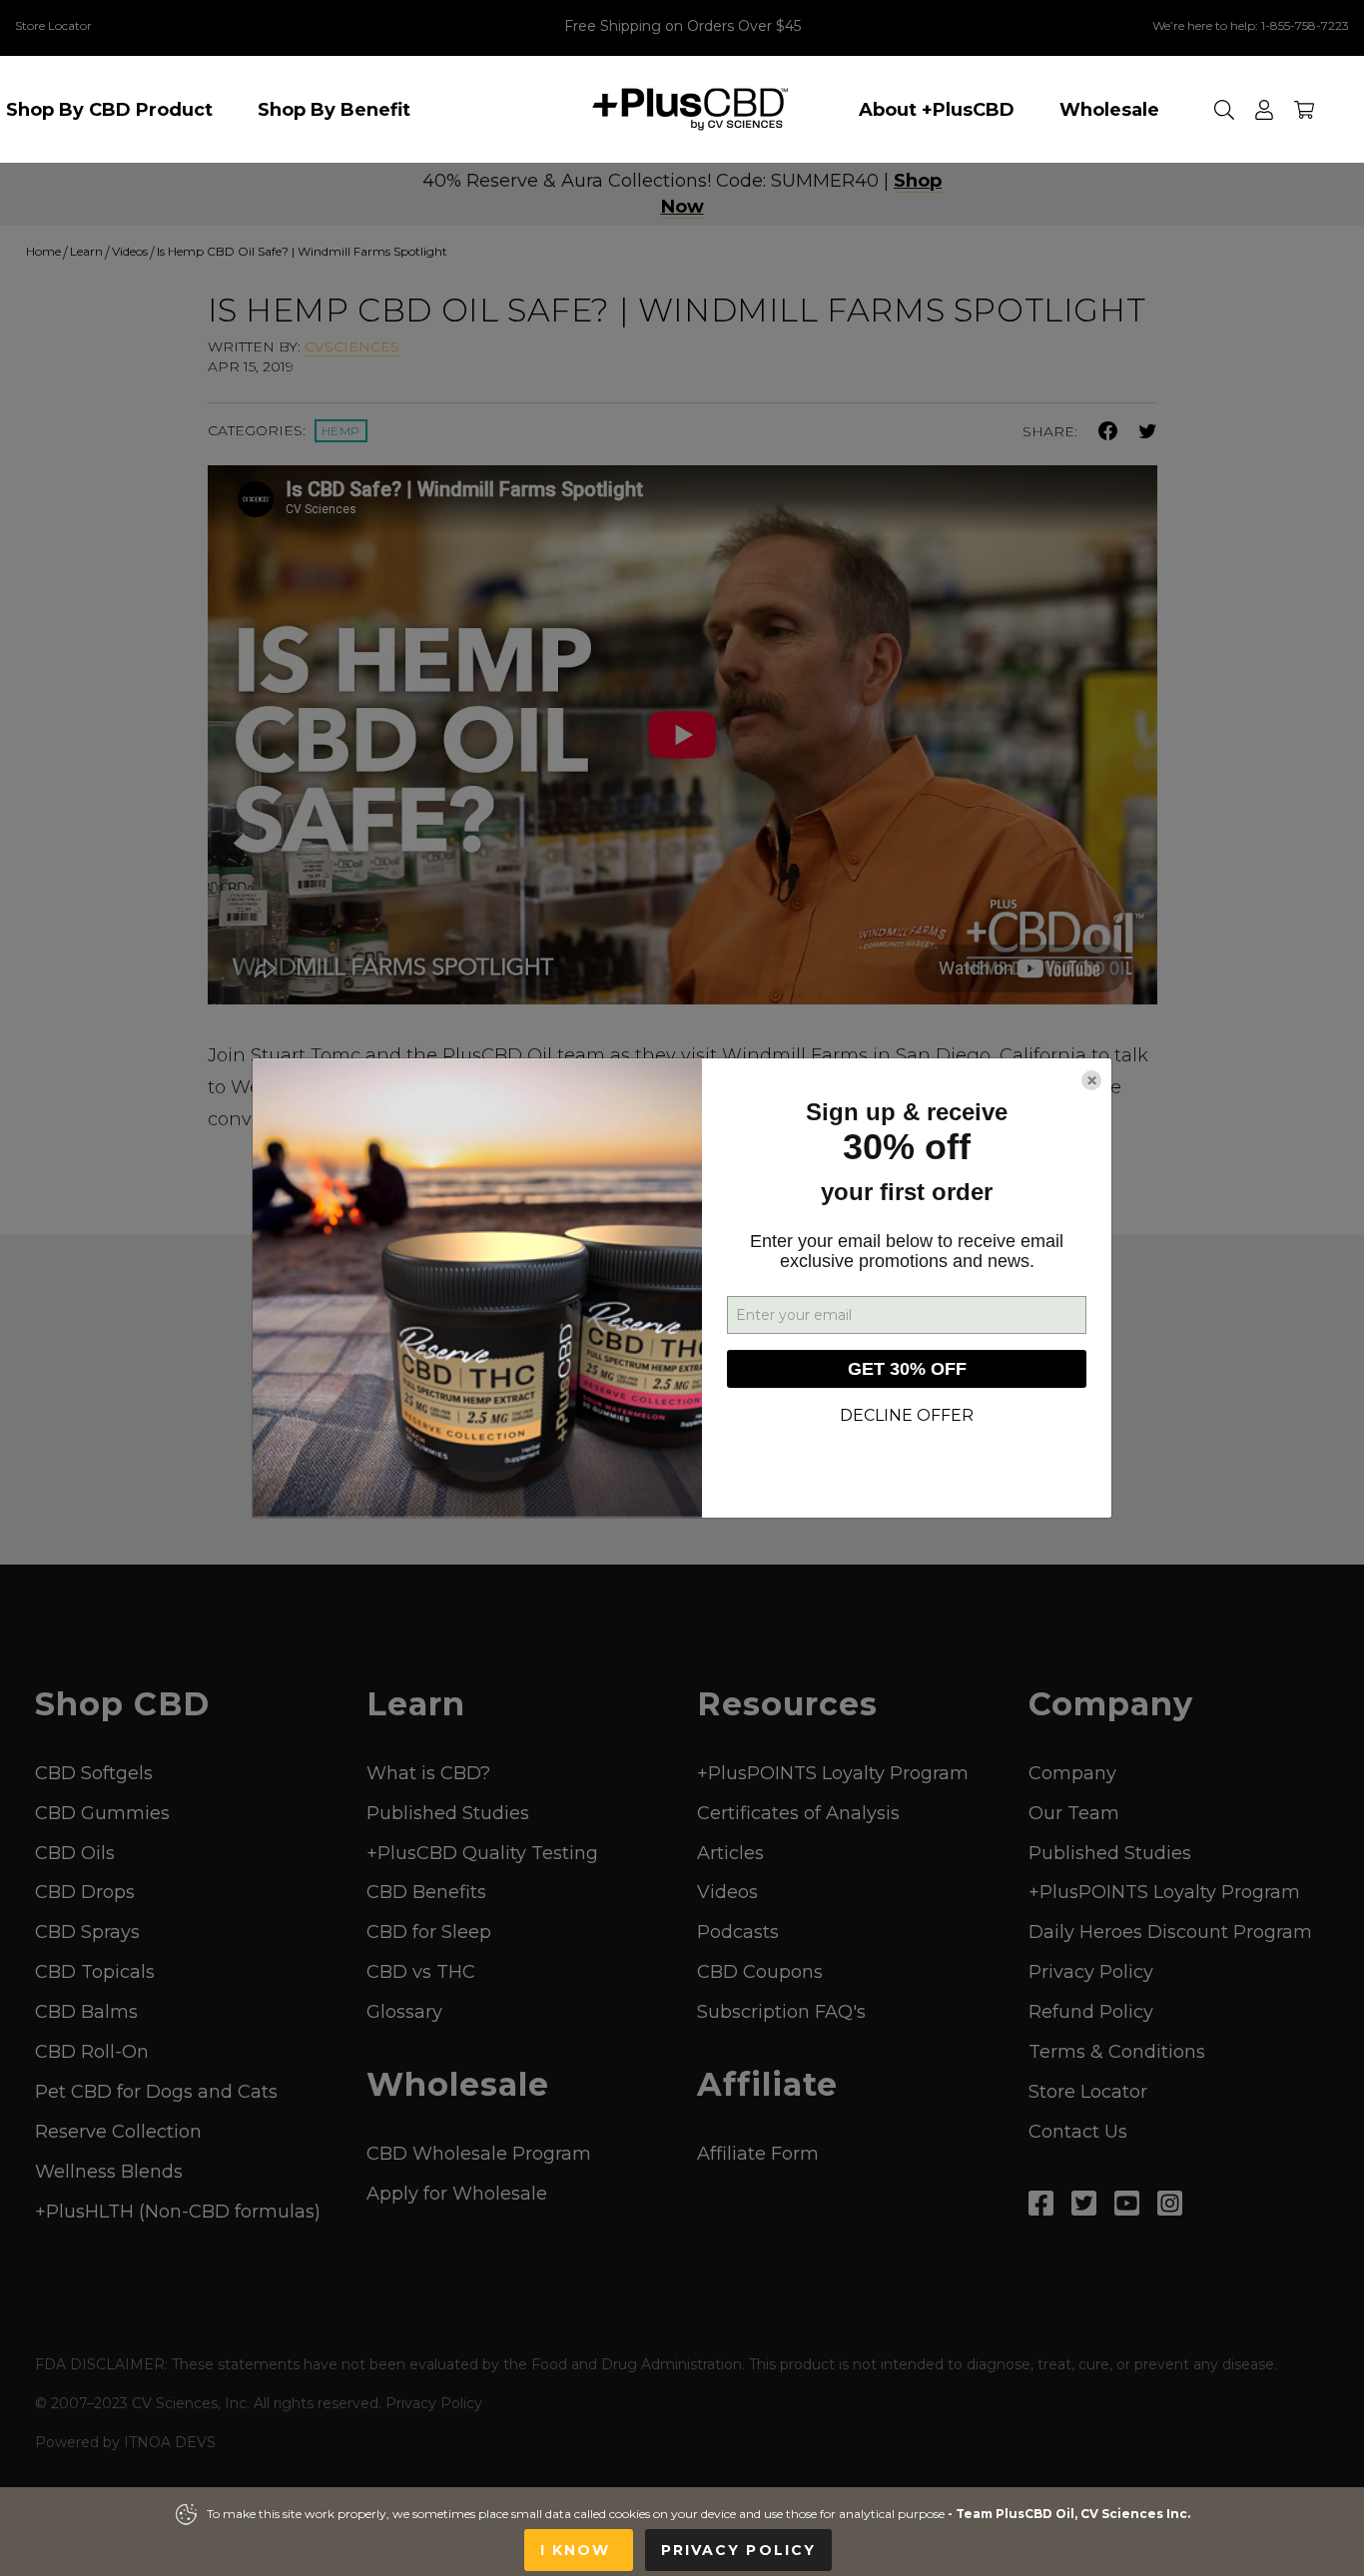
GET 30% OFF (907, 1369)
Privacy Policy (738, 2550)
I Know (579, 2550)
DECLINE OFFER (907, 1415)
